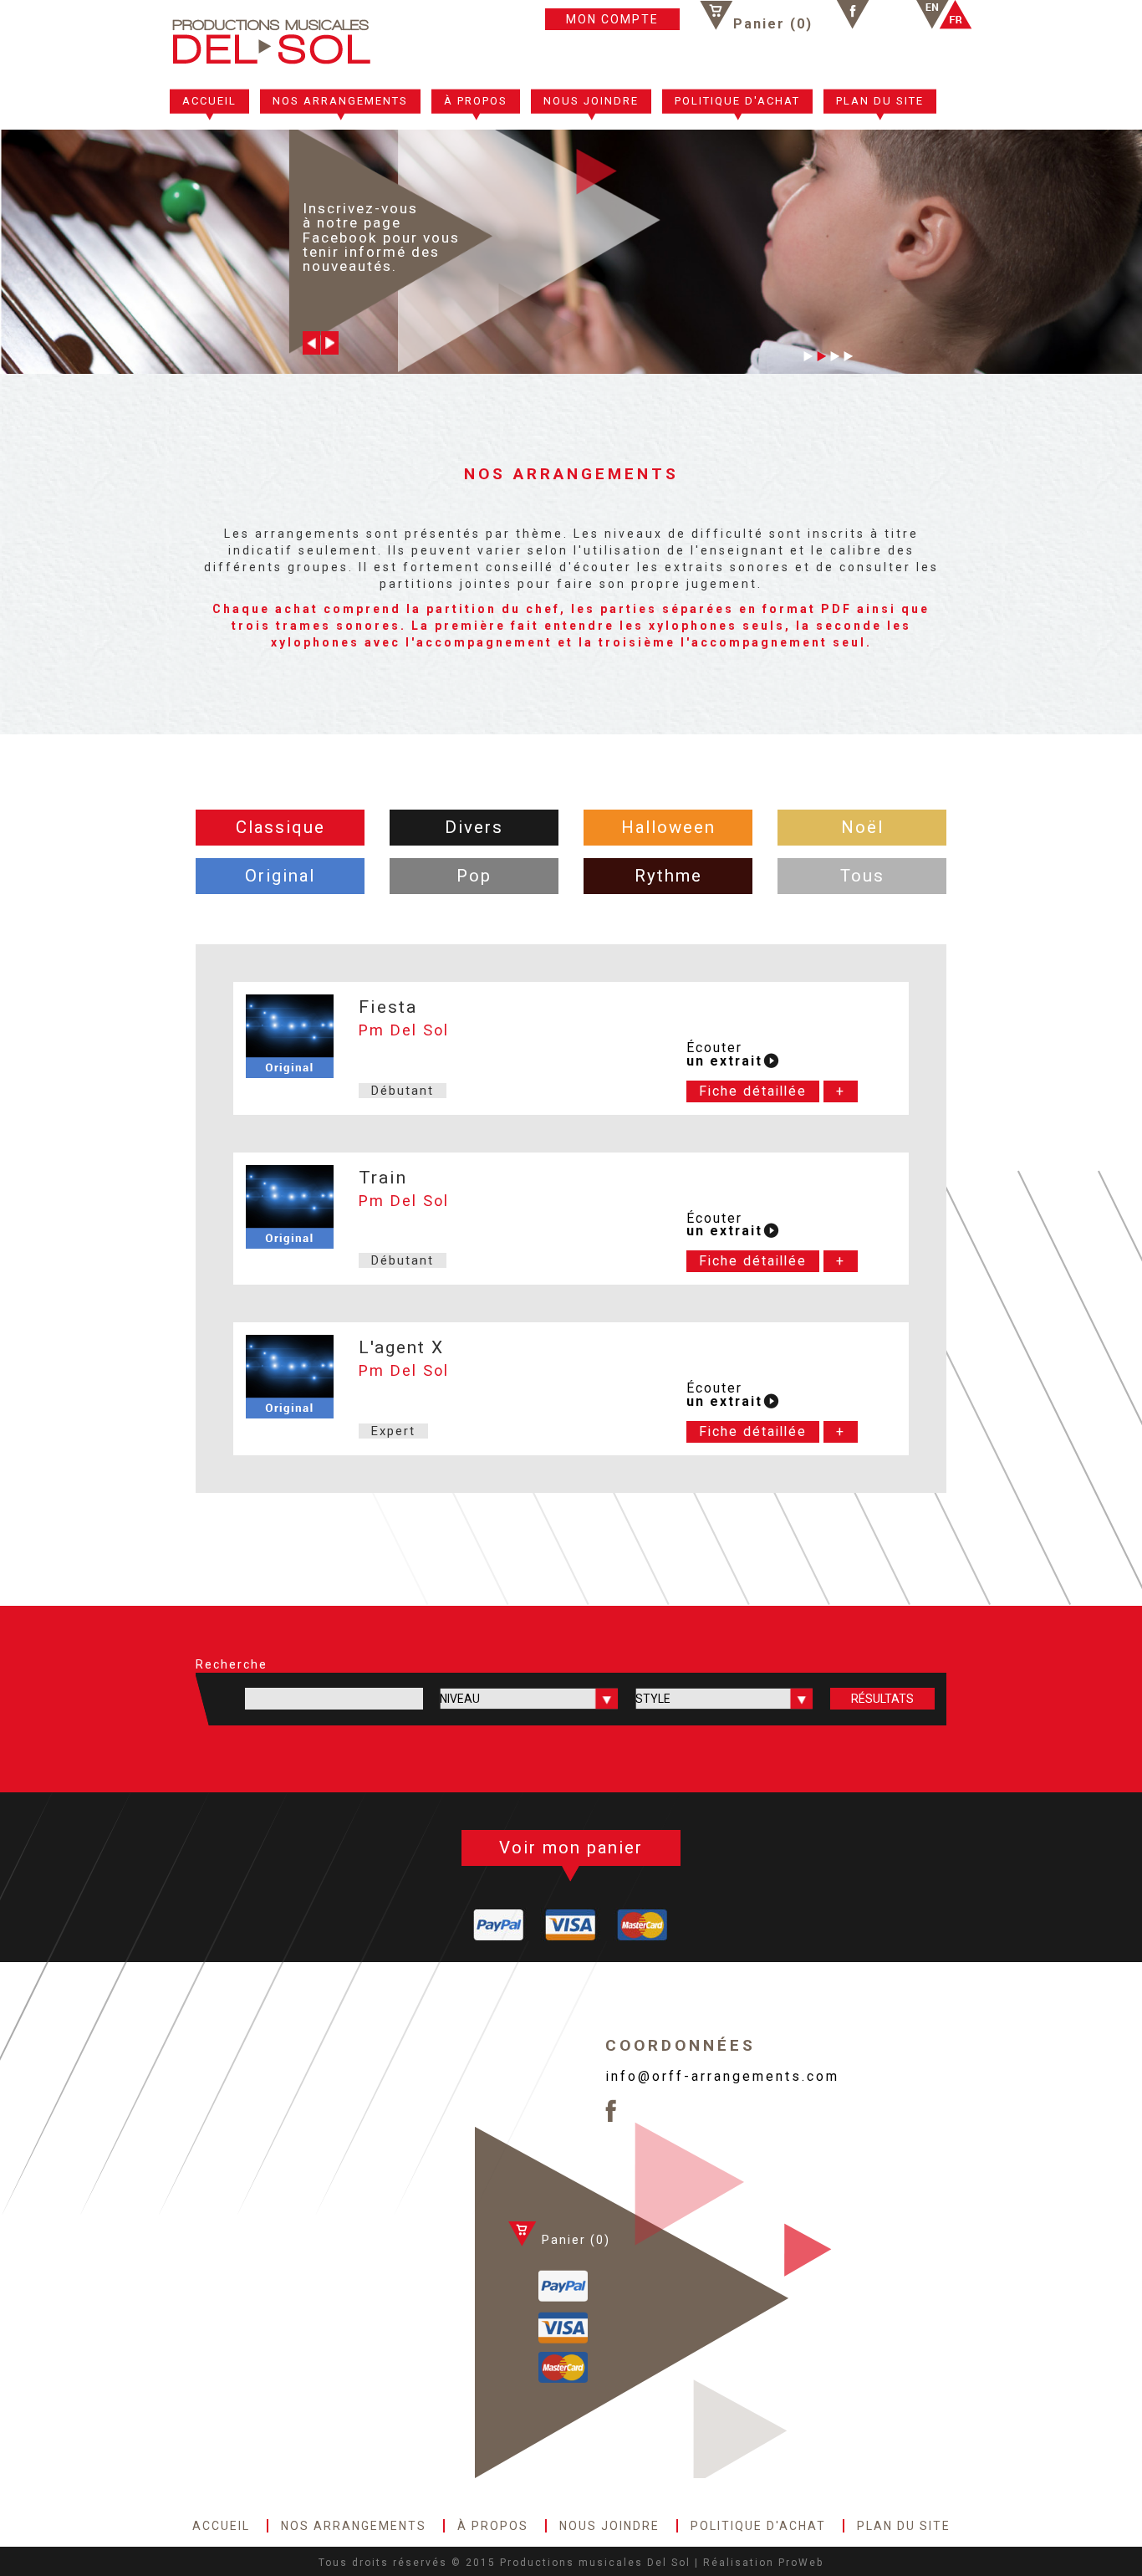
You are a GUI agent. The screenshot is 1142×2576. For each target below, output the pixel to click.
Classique (280, 827)
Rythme (668, 876)
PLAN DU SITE (880, 101)
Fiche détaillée (753, 1091)
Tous (862, 876)
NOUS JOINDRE (591, 101)
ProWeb (801, 2563)
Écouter (724, 1055)
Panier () (773, 23)
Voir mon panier (571, 1848)
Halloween (668, 827)
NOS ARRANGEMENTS (340, 101)
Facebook (853, 15)
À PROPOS (476, 101)
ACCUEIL (209, 101)
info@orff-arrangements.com (722, 2076)
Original (280, 876)
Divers (474, 827)
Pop (474, 876)
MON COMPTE (612, 19)
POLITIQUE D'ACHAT (737, 101)
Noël (862, 827)
